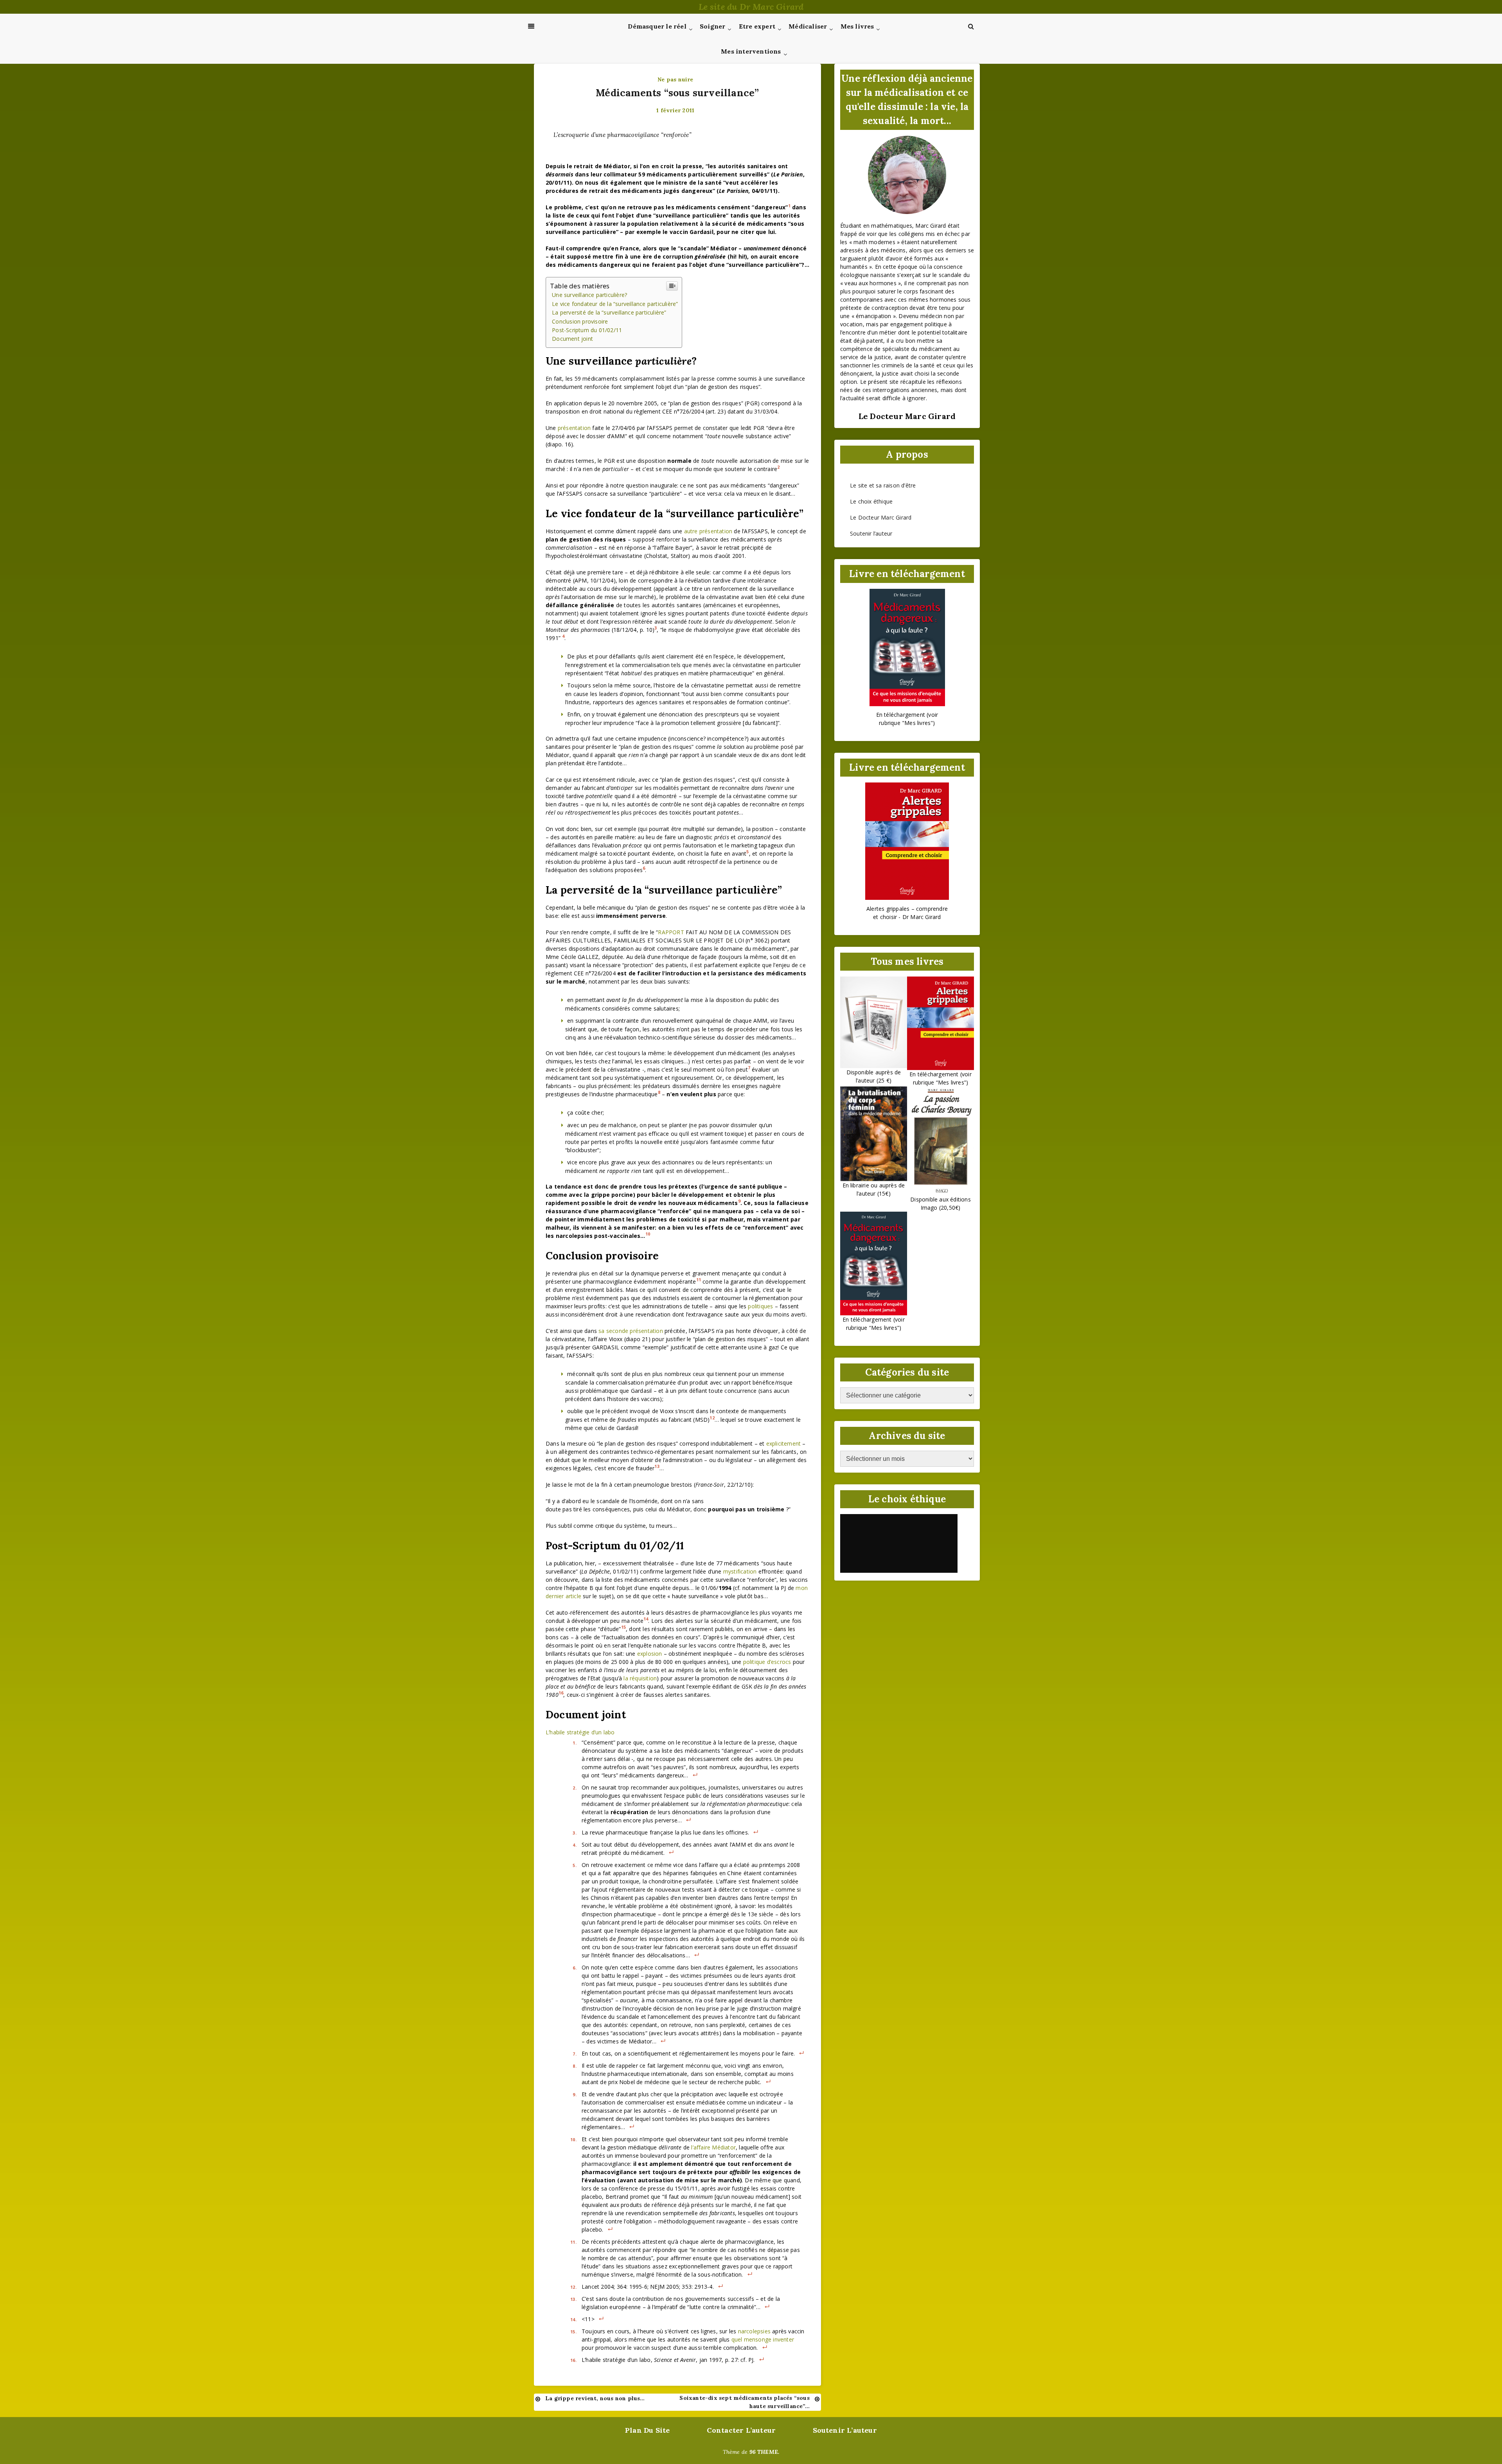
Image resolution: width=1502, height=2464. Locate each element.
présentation (574, 428)
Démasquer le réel (657, 26)
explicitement (784, 1443)
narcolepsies (754, 2331)
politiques (760, 1306)
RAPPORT (671, 932)
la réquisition (640, 1678)
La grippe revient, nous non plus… (595, 2398)
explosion (650, 1654)
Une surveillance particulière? (589, 295)
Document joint (572, 339)
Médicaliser (808, 26)
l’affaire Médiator (713, 2147)
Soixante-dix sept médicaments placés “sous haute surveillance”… (744, 2402)
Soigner (712, 26)
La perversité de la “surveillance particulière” (609, 312)
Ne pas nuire (675, 79)
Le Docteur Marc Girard (881, 517)
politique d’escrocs (767, 1662)
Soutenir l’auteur (871, 533)
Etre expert (757, 26)
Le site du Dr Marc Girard (751, 7)
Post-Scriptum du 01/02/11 (587, 330)
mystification (740, 1571)
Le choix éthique (871, 501)
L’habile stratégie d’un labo (580, 1732)
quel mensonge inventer (763, 2339)
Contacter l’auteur (741, 2430)
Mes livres (857, 26)
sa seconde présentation (631, 1331)
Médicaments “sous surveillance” (677, 93)
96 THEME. (764, 2452)
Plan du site (647, 2430)
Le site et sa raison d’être (883, 485)
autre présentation (708, 531)
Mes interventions (751, 51)
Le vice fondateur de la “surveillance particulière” (615, 304)
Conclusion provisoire (580, 321)
